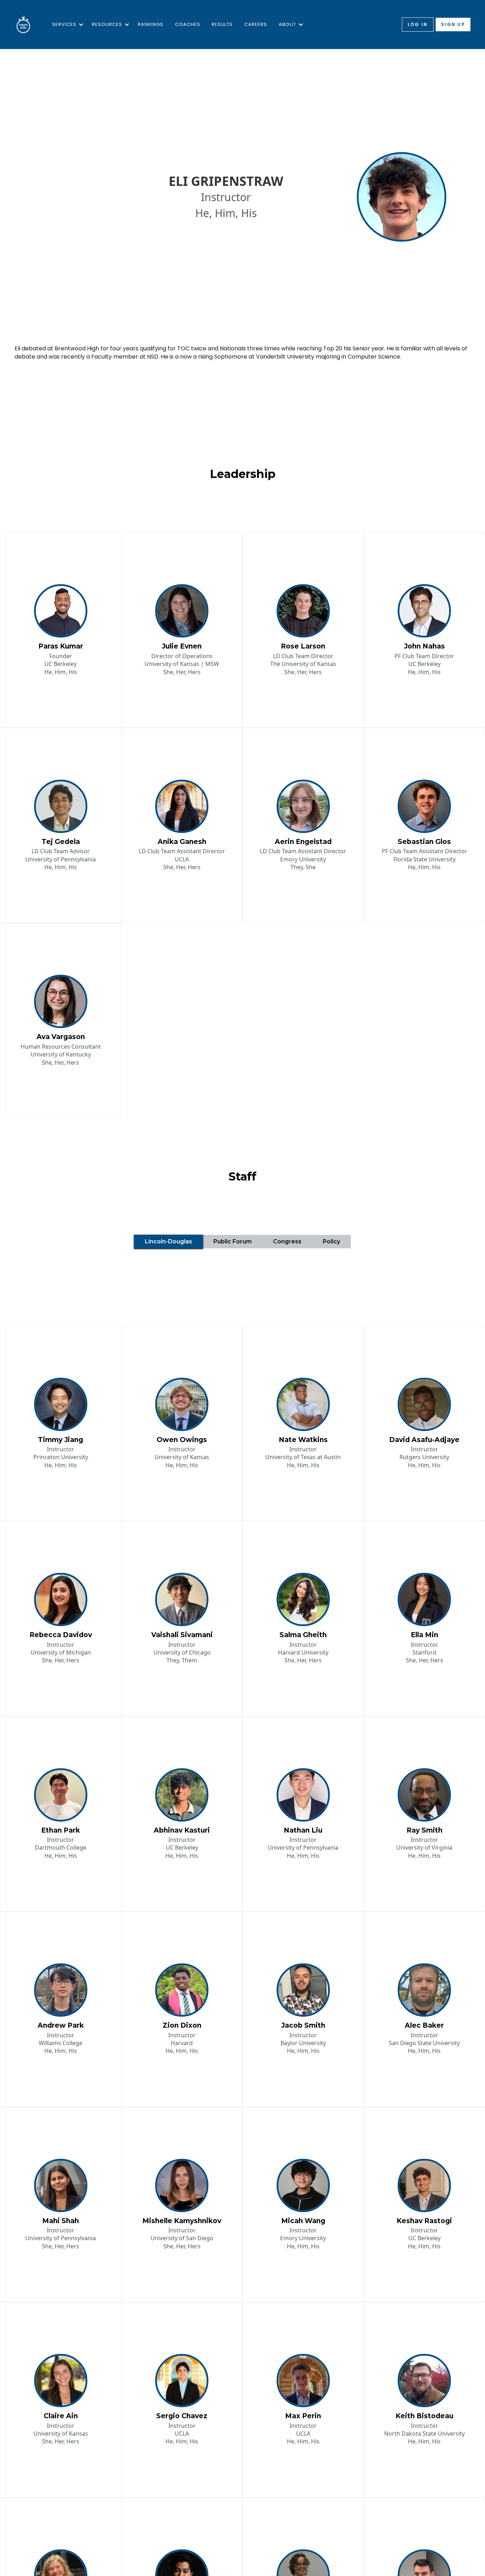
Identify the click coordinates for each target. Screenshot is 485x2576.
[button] (66, 25)
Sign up (453, 24)
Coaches (188, 24)
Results (222, 24)
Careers (256, 24)
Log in (418, 24)
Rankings (151, 24)
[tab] (168, 1242)
